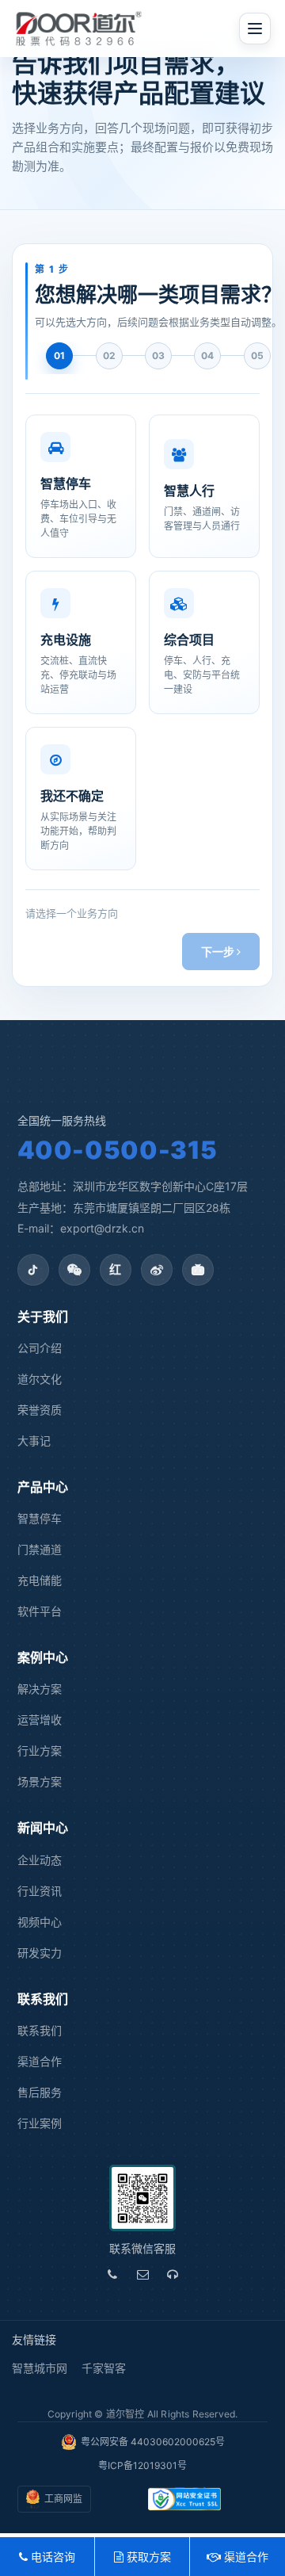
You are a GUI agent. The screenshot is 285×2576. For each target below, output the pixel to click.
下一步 (219, 952)
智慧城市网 (40, 2368)
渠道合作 (40, 2061)
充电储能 (40, 1580)
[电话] (112, 2275)
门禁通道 (40, 1549)
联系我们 (40, 2030)
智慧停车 (40, 1518)
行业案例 (40, 2123)
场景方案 (40, 1781)
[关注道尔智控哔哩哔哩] (198, 1270)
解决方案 (40, 1689)
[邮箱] (142, 2275)
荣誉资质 (40, 1410)
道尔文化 (40, 1379)
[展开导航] (255, 29)
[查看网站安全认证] (185, 2499)
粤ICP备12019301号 (142, 2465)
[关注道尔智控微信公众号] (74, 1270)
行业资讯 (40, 1891)
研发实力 (40, 1953)
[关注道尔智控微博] (157, 1270)
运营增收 (40, 1720)
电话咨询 (51, 2557)
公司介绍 (40, 1348)
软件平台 (40, 1611)
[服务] (173, 2275)
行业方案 (40, 1750)
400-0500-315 (118, 1150)
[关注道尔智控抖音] (33, 1270)
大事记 (34, 1441)
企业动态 (40, 1860)
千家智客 (104, 2368)
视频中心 (40, 1922)
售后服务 (40, 2092)
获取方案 (147, 2557)
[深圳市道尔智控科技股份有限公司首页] (79, 29)
